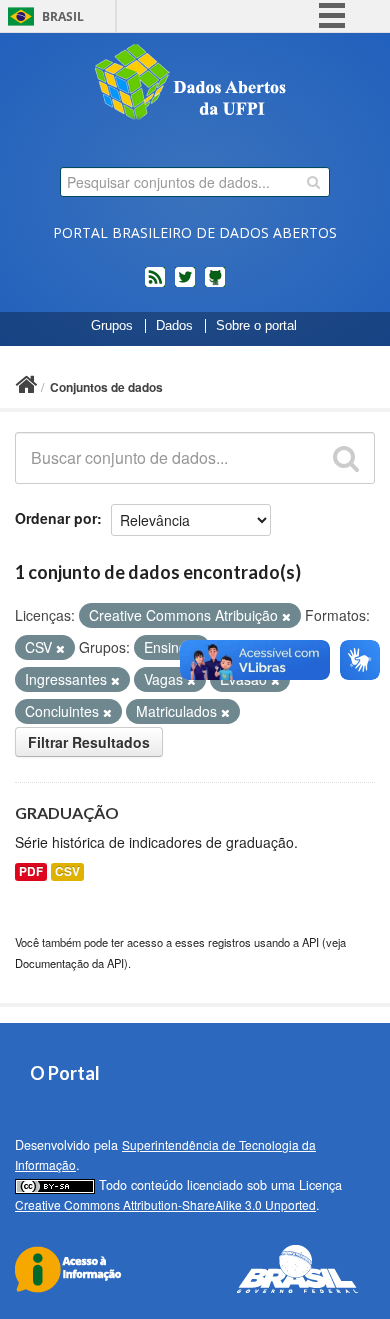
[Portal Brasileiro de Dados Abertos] (195, 84)
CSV (67, 871)
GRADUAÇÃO (67, 812)
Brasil (63, 16)
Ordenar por (56, 518)
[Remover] (286, 616)
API (310, 942)
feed (155, 285)
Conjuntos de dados (106, 387)
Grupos (112, 326)
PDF (31, 871)
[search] (313, 182)
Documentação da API (69, 963)
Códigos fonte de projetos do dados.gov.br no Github (215, 285)
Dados (174, 326)
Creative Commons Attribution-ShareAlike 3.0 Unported (165, 1204)
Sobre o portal (256, 326)
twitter (185, 285)
